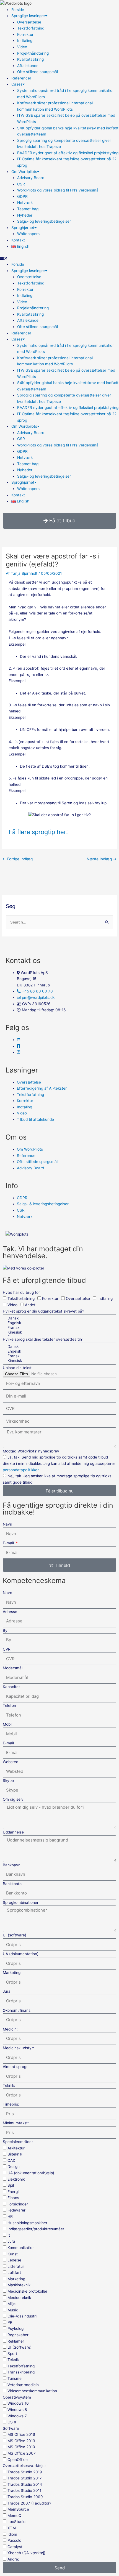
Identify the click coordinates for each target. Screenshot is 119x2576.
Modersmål (13, 1668)
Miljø (11, 2304)
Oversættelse (29, 22)
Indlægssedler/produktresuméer (36, 2229)
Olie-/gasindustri (22, 2316)
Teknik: (9, 2085)
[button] (59, 258)
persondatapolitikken (21, 1470)
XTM (12, 2528)
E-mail (9, 1543)
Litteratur (16, 2266)
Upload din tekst (17, 1368)
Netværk (25, 203)
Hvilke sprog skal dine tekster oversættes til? (43, 1339)
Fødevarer (16, 2210)
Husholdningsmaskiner (27, 2223)
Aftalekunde (28, 66)
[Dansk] (59, 1318)
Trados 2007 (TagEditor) (29, 2503)
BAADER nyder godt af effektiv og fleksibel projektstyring (68, 153)
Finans (13, 2198)
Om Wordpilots (24, 172)
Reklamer (16, 2341)
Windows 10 (18, 2403)
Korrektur (25, 34)
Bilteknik (15, 2154)
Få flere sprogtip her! (38, 832)
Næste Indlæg (102, 859)
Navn (7, 1524)
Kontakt (18, 240)
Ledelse (14, 2260)
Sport (12, 2354)
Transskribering (21, 2372)
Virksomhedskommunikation (32, 2391)
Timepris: (11, 2104)
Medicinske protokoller (27, 2291)
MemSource (18, 2509)
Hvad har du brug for (21, 1292)
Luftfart (14, 2272)
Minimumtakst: (16, 2123)
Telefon (9, 1705)
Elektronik (16, 2179)
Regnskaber (18, 2335)
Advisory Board (31, 178)
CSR (21, 184)
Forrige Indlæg (18, 859)
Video (22, 47)
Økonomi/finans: (17, 2010)
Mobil (7, 1724)
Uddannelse (13, 1832)
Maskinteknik (19, 2285)
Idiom (12, 2534)
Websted (11, 1762)
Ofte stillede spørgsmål (37, 72)
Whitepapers (28, 234)
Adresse (10, 1612)
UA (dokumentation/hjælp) (31, 2173)
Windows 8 (17, 2410)
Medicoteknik (19, 2298)
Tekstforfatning (31, 28)
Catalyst (15, 2547)
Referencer (21, 78)
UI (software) (15, 1935)
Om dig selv (13, 1799)
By (5, 1630)
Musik (13, 2310)
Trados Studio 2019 (25, 2472)
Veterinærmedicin (23, 2385)
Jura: (7, 1991)
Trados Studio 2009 (25, 2497)
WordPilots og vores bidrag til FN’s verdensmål (58, 190)
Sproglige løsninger (28, 16)
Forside (18, 10)
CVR (7, 1649)
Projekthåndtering (33, 53)
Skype (8, 1781)
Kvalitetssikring (30, 59)
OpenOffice (18, 2460)
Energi (13, 2192)
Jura (11, 2241)
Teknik (13, 2360)
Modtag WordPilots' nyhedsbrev (31, 1451)
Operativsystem (17, 2397)
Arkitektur (16, 2148)
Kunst (13, 2254)
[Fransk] (59, 1328)
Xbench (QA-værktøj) (26, 2553)
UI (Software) (20, 2347)
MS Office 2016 (21, 2434)
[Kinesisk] (59, 1332)
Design (14, 2167)
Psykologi (16, 2328)
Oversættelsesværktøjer (24, 2466)
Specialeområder (18, 2142)
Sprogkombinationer (21, 1902)
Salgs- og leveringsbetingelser (44, 221)
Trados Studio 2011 (24, 2490)
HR (10, 2216)
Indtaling (25, 41)
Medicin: (10, 2029)
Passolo (14, 2540)
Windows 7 (17, 2416)
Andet (30, 1305)
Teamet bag (28, 209)
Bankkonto (12, 1884)
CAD (11, 2160)
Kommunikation (21, 2248)
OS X (12, 2422)
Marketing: (12, 1973)
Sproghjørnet (23, 228)
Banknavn (12, 1865)
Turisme (15, 2378)
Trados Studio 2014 (25, 2484)
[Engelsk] (59, 1323)
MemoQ (14, 2516)
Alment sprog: (15, 2067)
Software (11, 2428)
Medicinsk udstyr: (18, 2048)
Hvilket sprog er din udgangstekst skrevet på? (43, 1311)
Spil (11, 2185)
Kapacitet (11, 1687)
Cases (17, 84)
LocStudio (16, 2522)
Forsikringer (18, 2204)
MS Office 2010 (21, 2447)
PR (10, 2322)
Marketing (16, 2279)
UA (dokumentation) (21, 1954)
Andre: (13, 2559)
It (9, 2235)
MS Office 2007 (22, 2453)
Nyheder (25, 215)
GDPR (22, 196)
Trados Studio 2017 (25, 2478)
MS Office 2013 (21, 2441)
